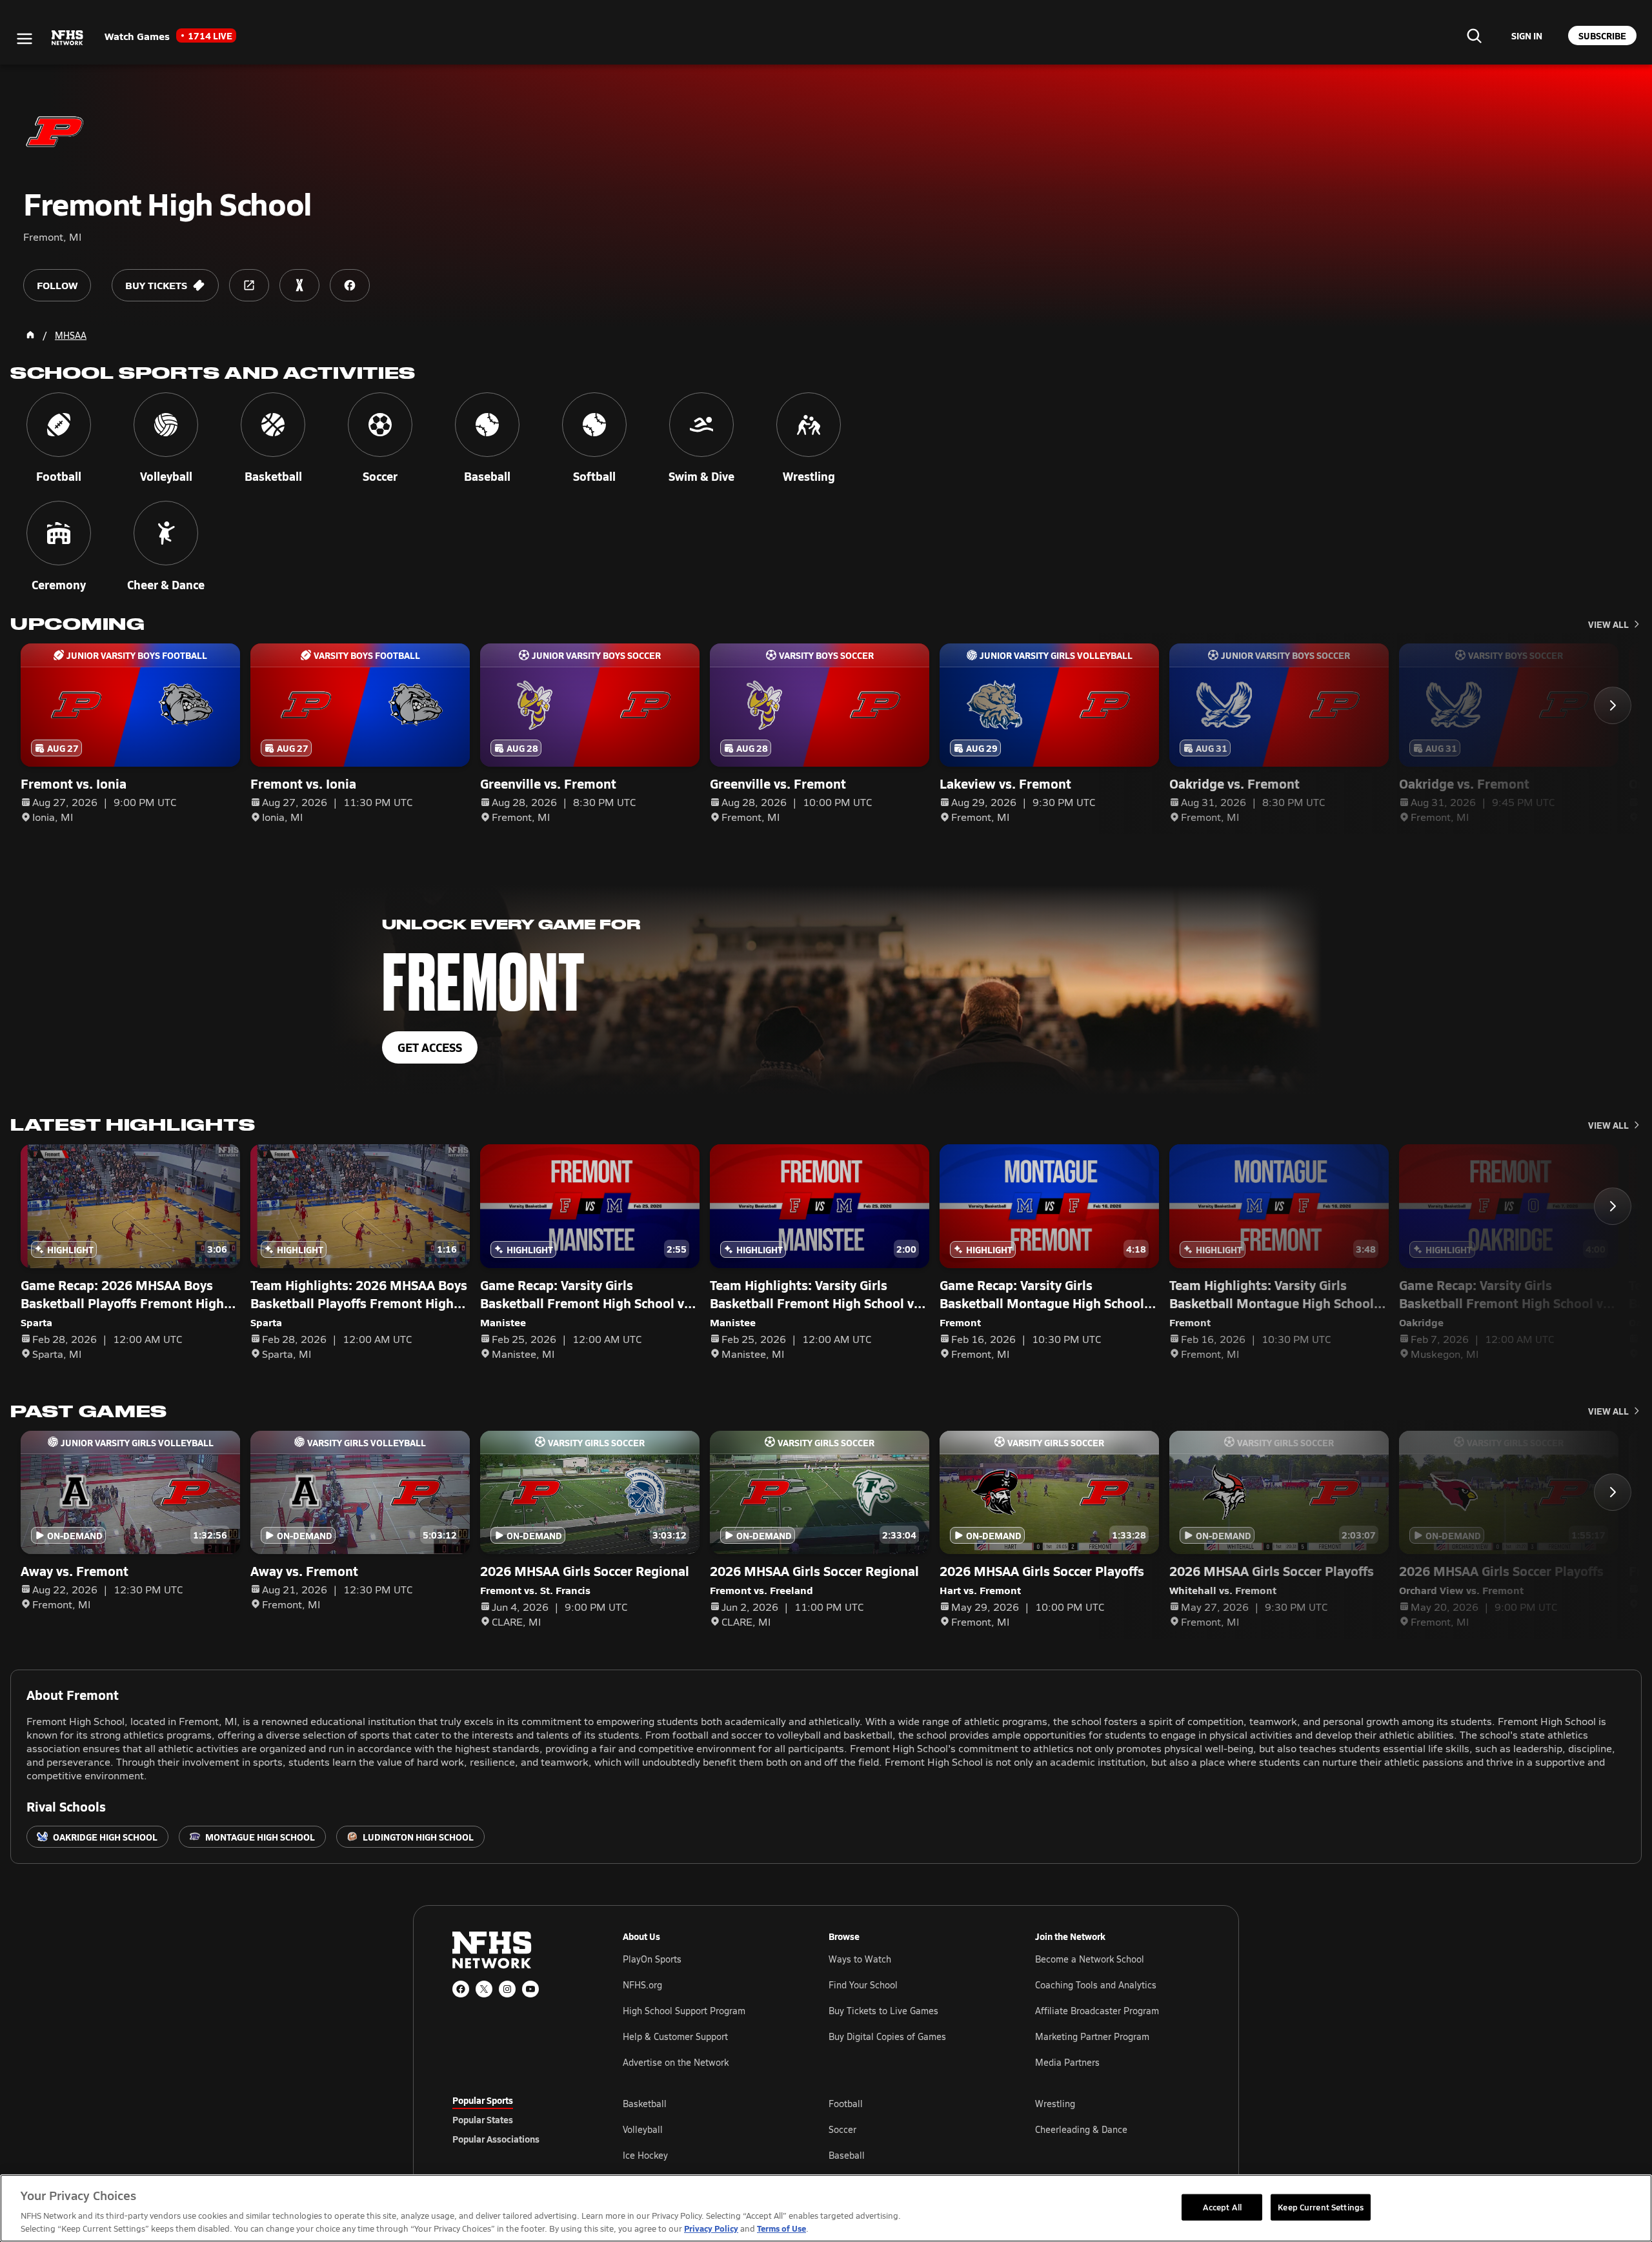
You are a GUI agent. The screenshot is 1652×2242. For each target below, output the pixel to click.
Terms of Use (781, 2228)
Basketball (645, 2104)
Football (846, 2104)
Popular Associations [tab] (496, 2139)
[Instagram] (507, 1989)
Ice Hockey (645, 2155)
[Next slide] (1613, 705)
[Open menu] (25, 39)
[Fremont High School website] (249, 285)
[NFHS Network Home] (68, 38)
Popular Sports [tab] (483, 2100)
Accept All (1222, 2207)
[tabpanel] (911, 2129)
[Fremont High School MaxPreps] (299, 285)
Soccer (842, 2129)
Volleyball (643, 2129)
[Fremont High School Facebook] (350, 285)
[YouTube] (530, 1989)
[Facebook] (461, 1989)
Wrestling (1055, 2104)
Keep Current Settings (1321, 2207)
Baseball (847, 2155)
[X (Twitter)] (484, 1989)
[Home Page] (30, 335)
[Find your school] (1474, 35)
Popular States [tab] (483, 2119)
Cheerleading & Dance (1081, 2129)
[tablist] (517, 2119)
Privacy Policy (711, 2228)
